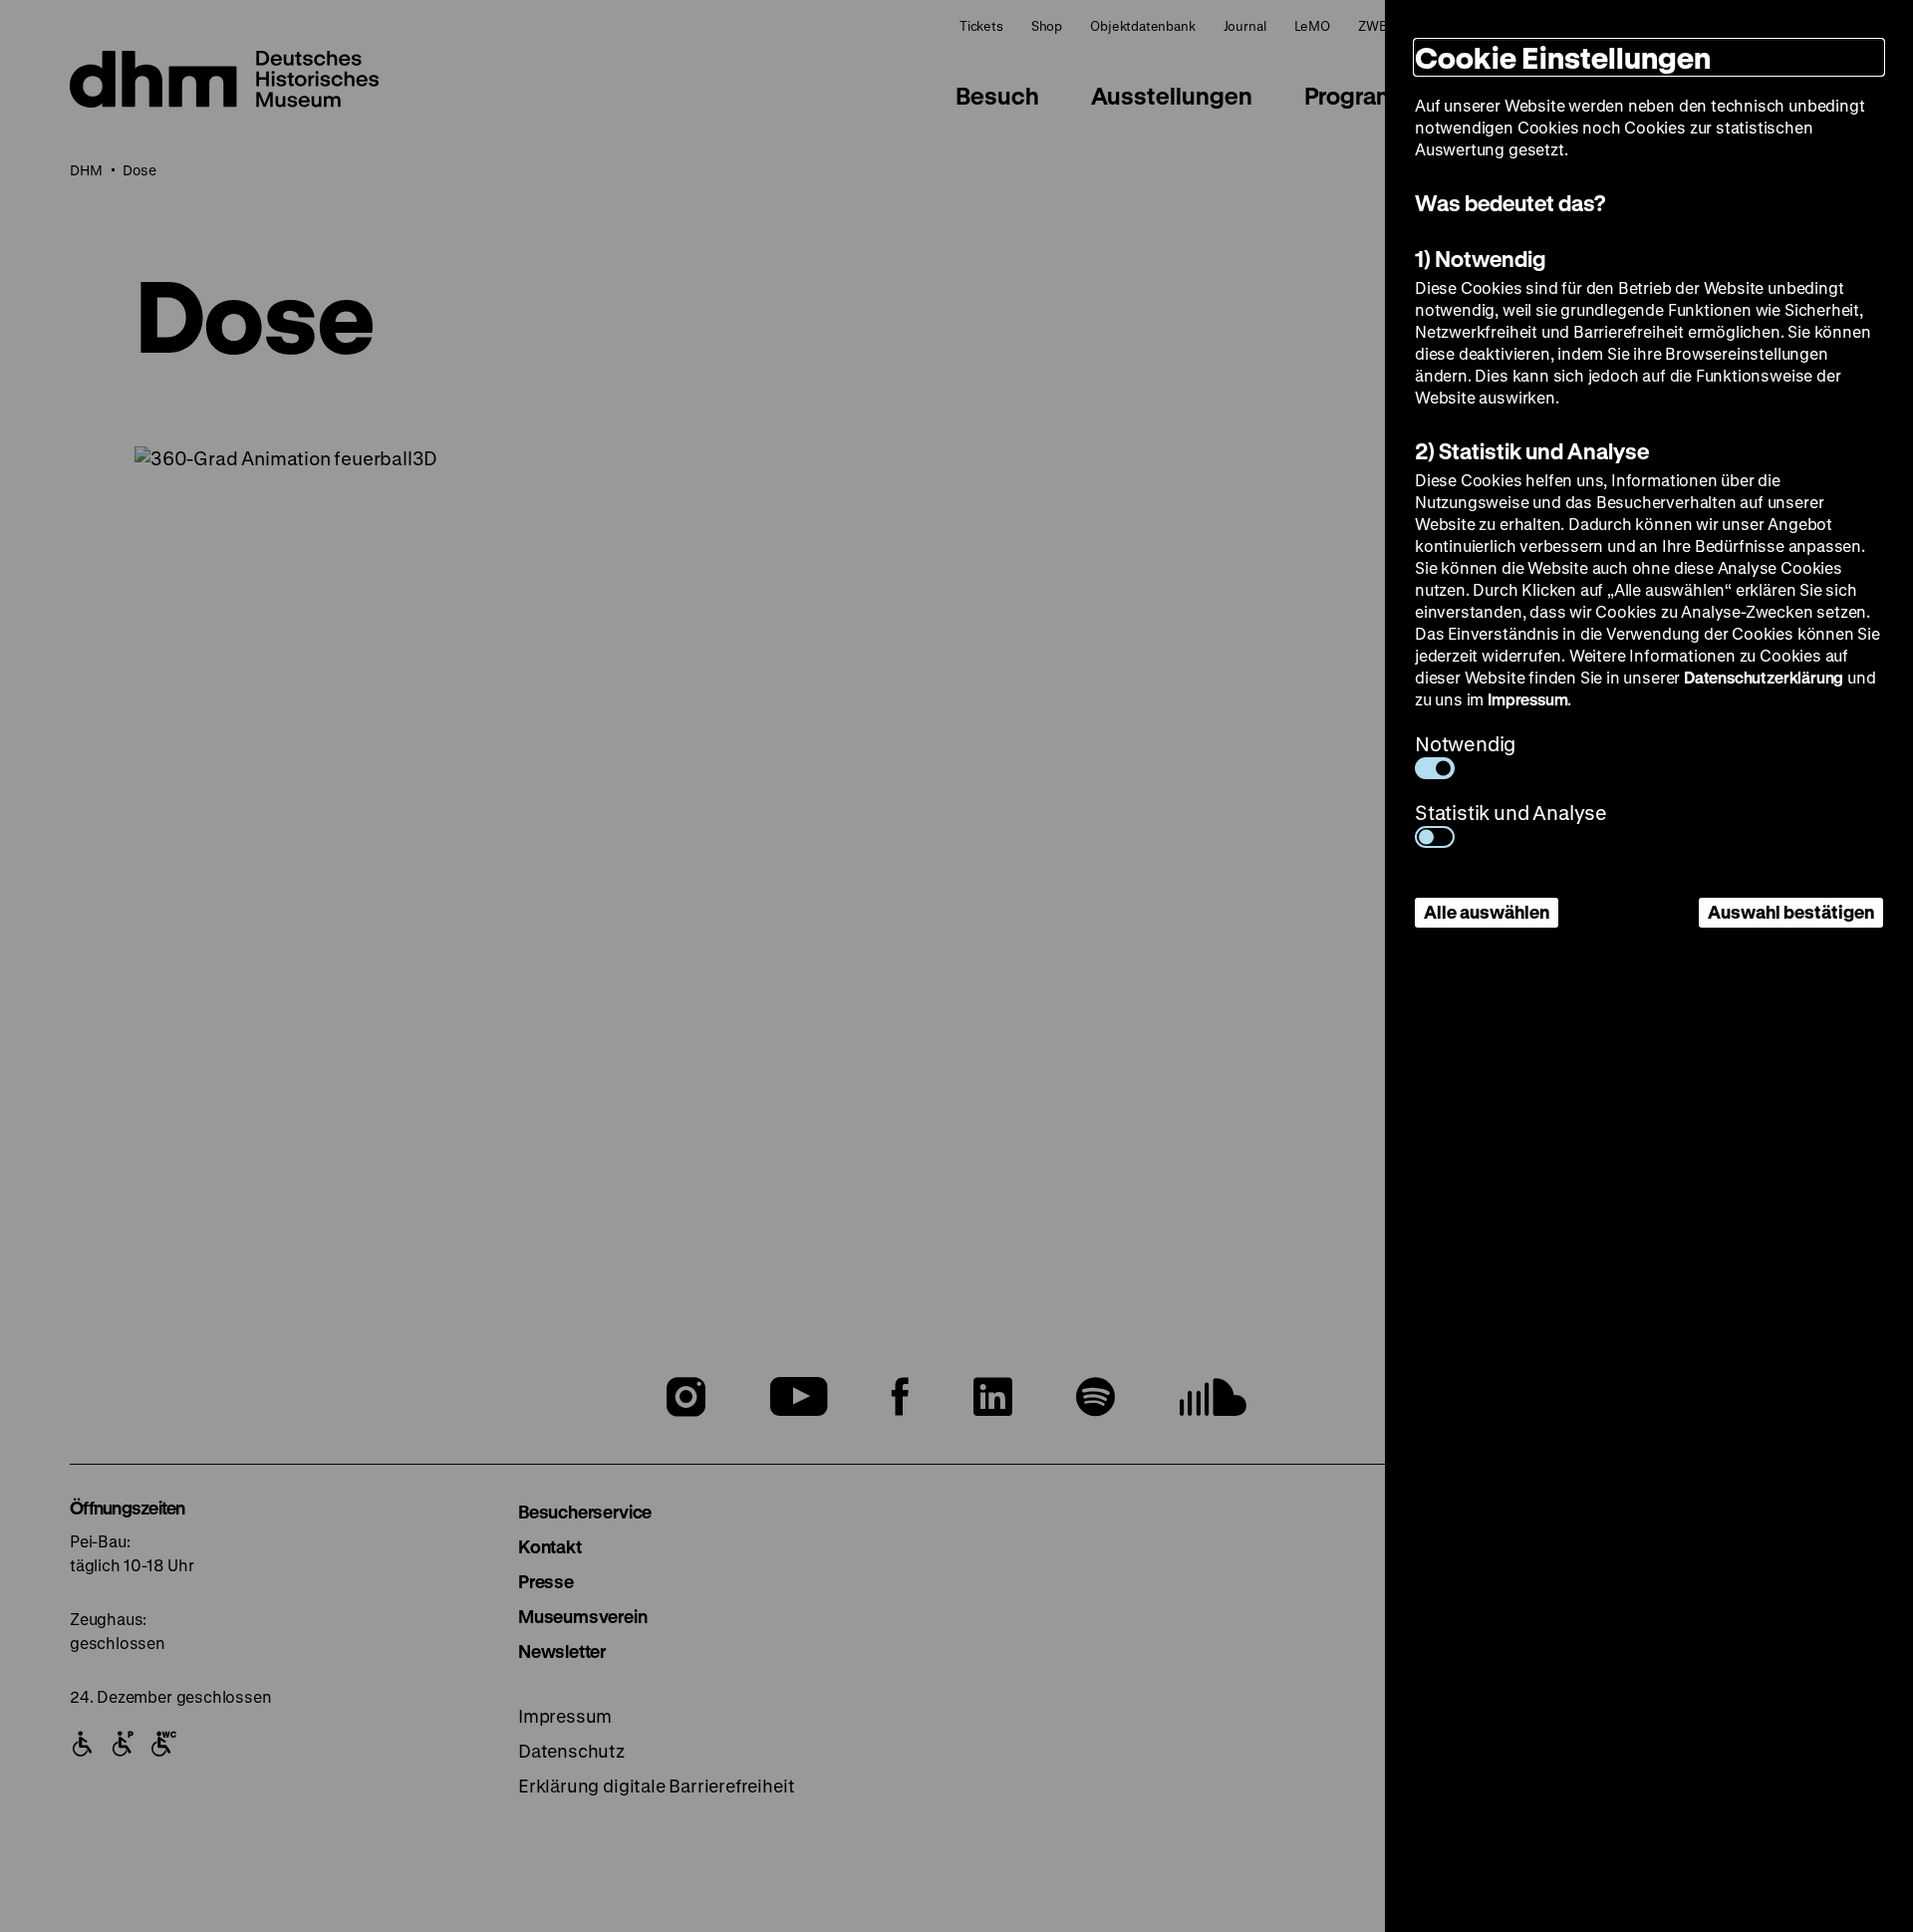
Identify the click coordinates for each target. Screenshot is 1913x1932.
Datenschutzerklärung (1764, 677)
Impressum (1527, 699)
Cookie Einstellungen (1563, 57)
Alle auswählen (1487, 912)
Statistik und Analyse (1511, 813)
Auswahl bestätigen (1791, 912)
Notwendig (1465, 744)
